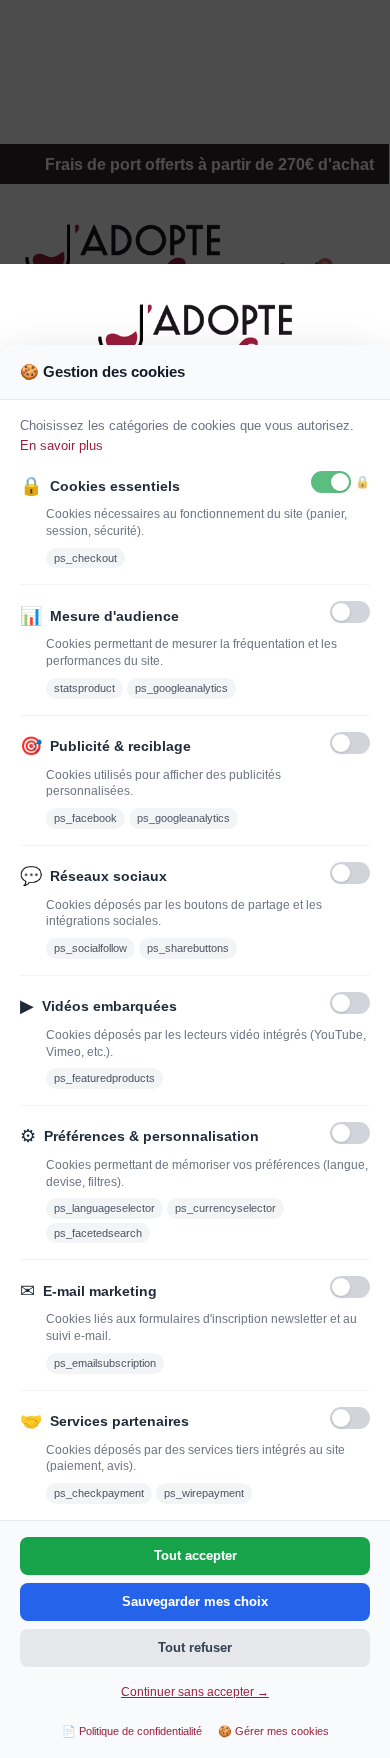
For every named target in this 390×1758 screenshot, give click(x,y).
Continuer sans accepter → (195, 1692)
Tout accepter (195, 1555)
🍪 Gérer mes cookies (273, 1731)
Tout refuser (195, 1647)
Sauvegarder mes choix (195, 1601)
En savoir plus (61, 445)
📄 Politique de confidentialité (132, 1731)
